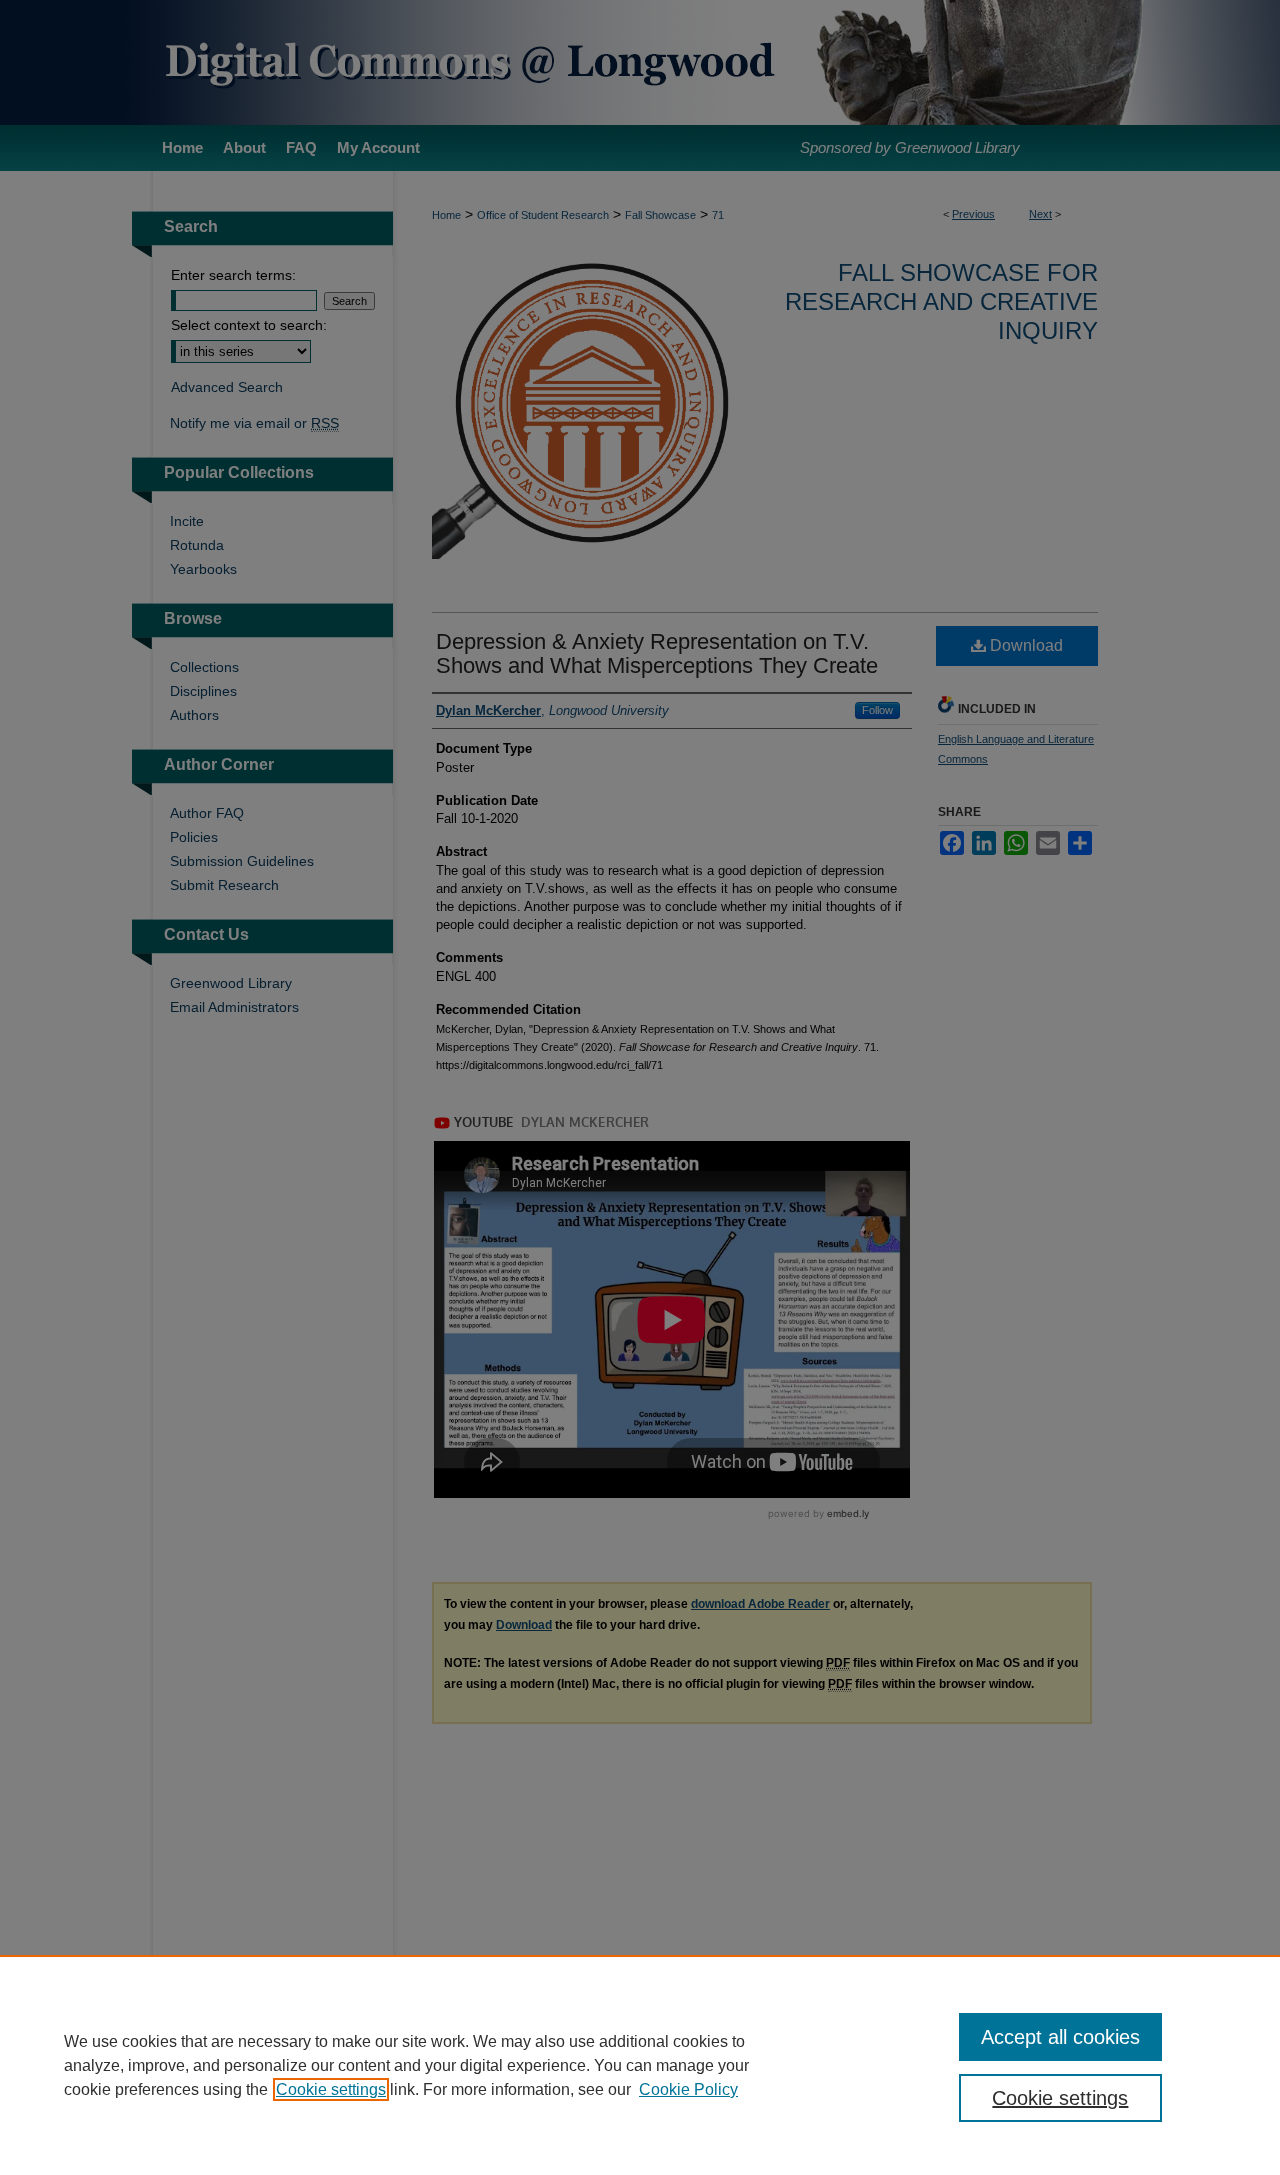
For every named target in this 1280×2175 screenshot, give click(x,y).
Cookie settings (331, 2089)
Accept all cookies (1060, 2037)
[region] (640, 2065)
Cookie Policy (688, 2089)
